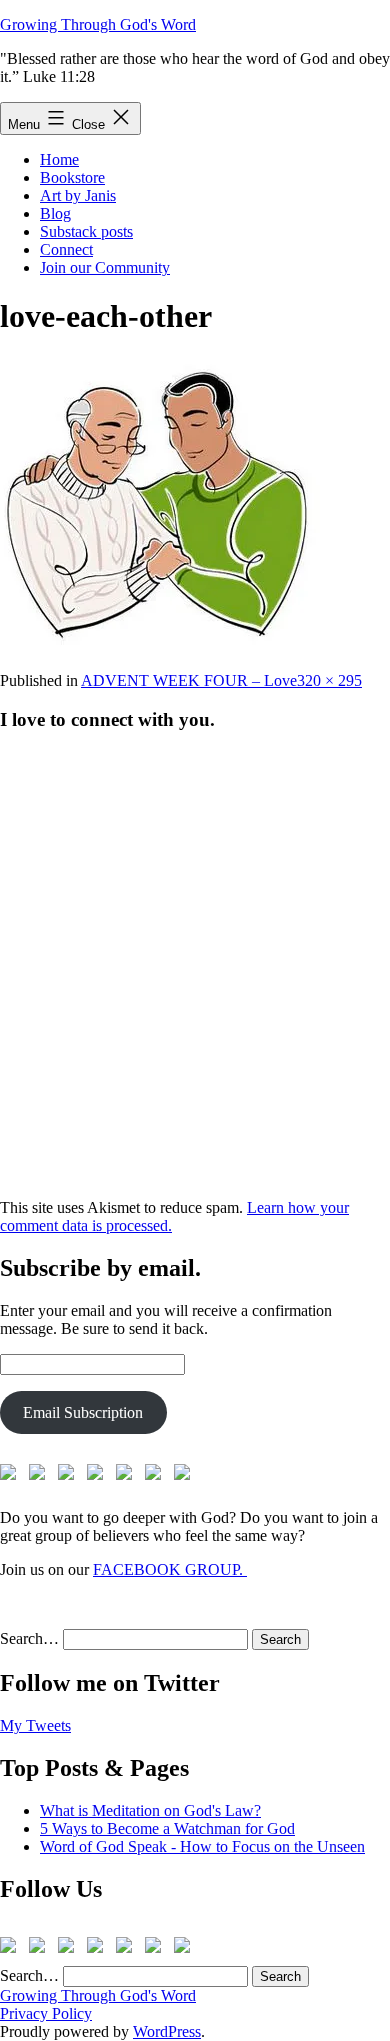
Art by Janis (78, 195)
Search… (29, 1638)
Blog (55, 213)
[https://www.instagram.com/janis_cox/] (186, 1476)
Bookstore (72, 177)
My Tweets (35, 1725)
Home (59, 159)
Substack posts (86, 231)
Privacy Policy (46, 2013)
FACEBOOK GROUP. (170, 1569)
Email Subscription (83, 1412)
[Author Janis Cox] (12, 1476)
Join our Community (105, 267)
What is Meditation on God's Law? (150, 1810)
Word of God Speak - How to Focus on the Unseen (202, 1846)
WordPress (167, 2031)
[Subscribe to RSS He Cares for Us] (128, 1476)
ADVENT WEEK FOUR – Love (189, 680)
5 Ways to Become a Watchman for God (167, 1828)
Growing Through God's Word (98, 24)
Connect (66, 249)
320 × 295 (329, 680)
